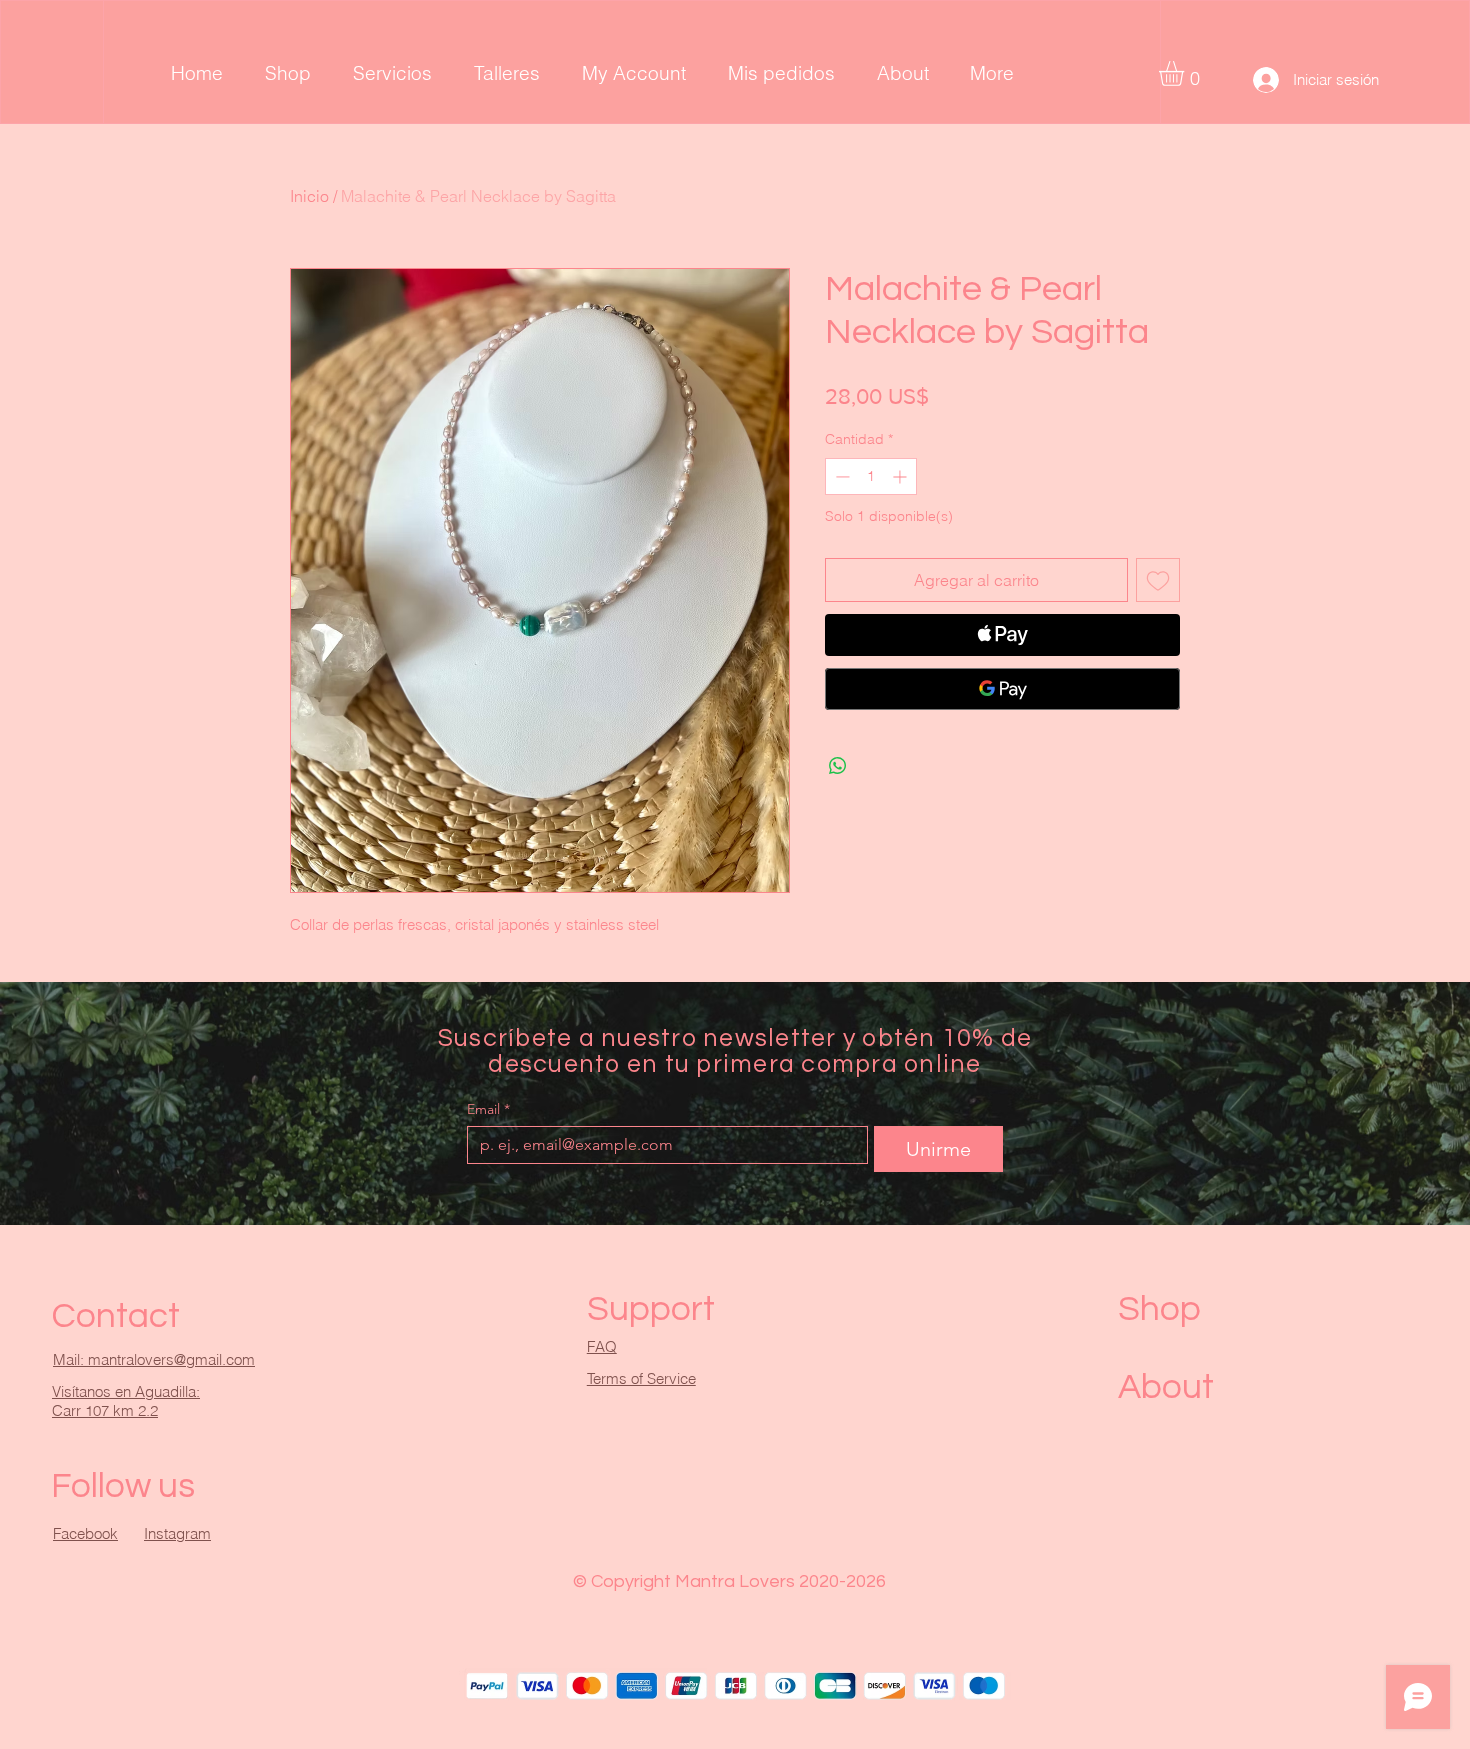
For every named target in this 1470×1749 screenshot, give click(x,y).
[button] (1186, 73)
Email (488, 1109)
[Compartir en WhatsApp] (838, 766)
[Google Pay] (1002, 689)
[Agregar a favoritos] (1158, 580)
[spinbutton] (871, 476)
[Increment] (901, 476)
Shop (1159, 1309)
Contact (116, 1316)
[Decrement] (840, 476)
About (1166, 1387)
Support (651, 1309)
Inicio (309, 196)
